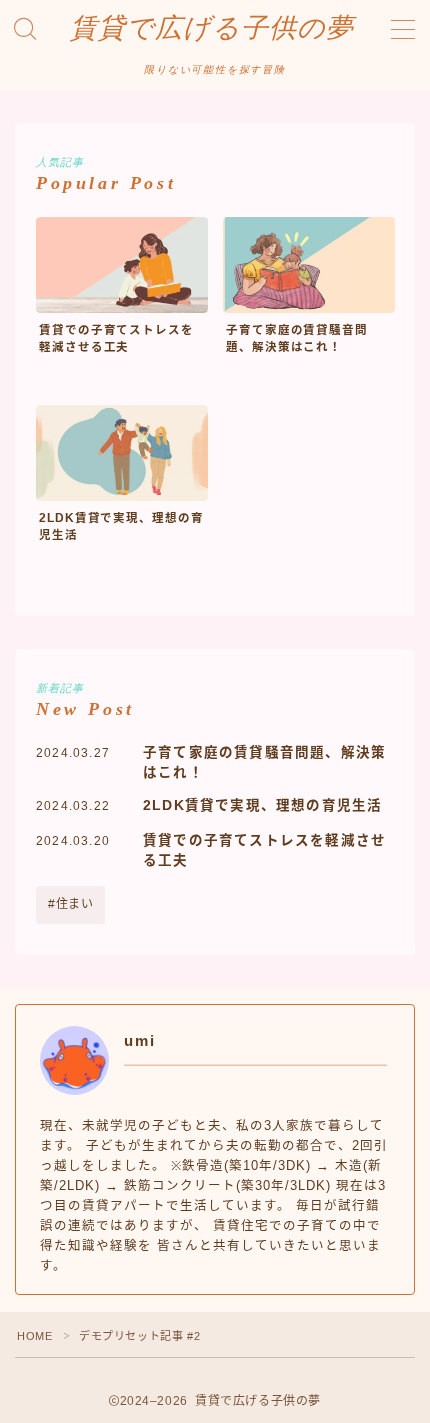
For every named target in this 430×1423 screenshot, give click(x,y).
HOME (34, 1336)
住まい (75, 904)
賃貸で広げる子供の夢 (212, 28)
